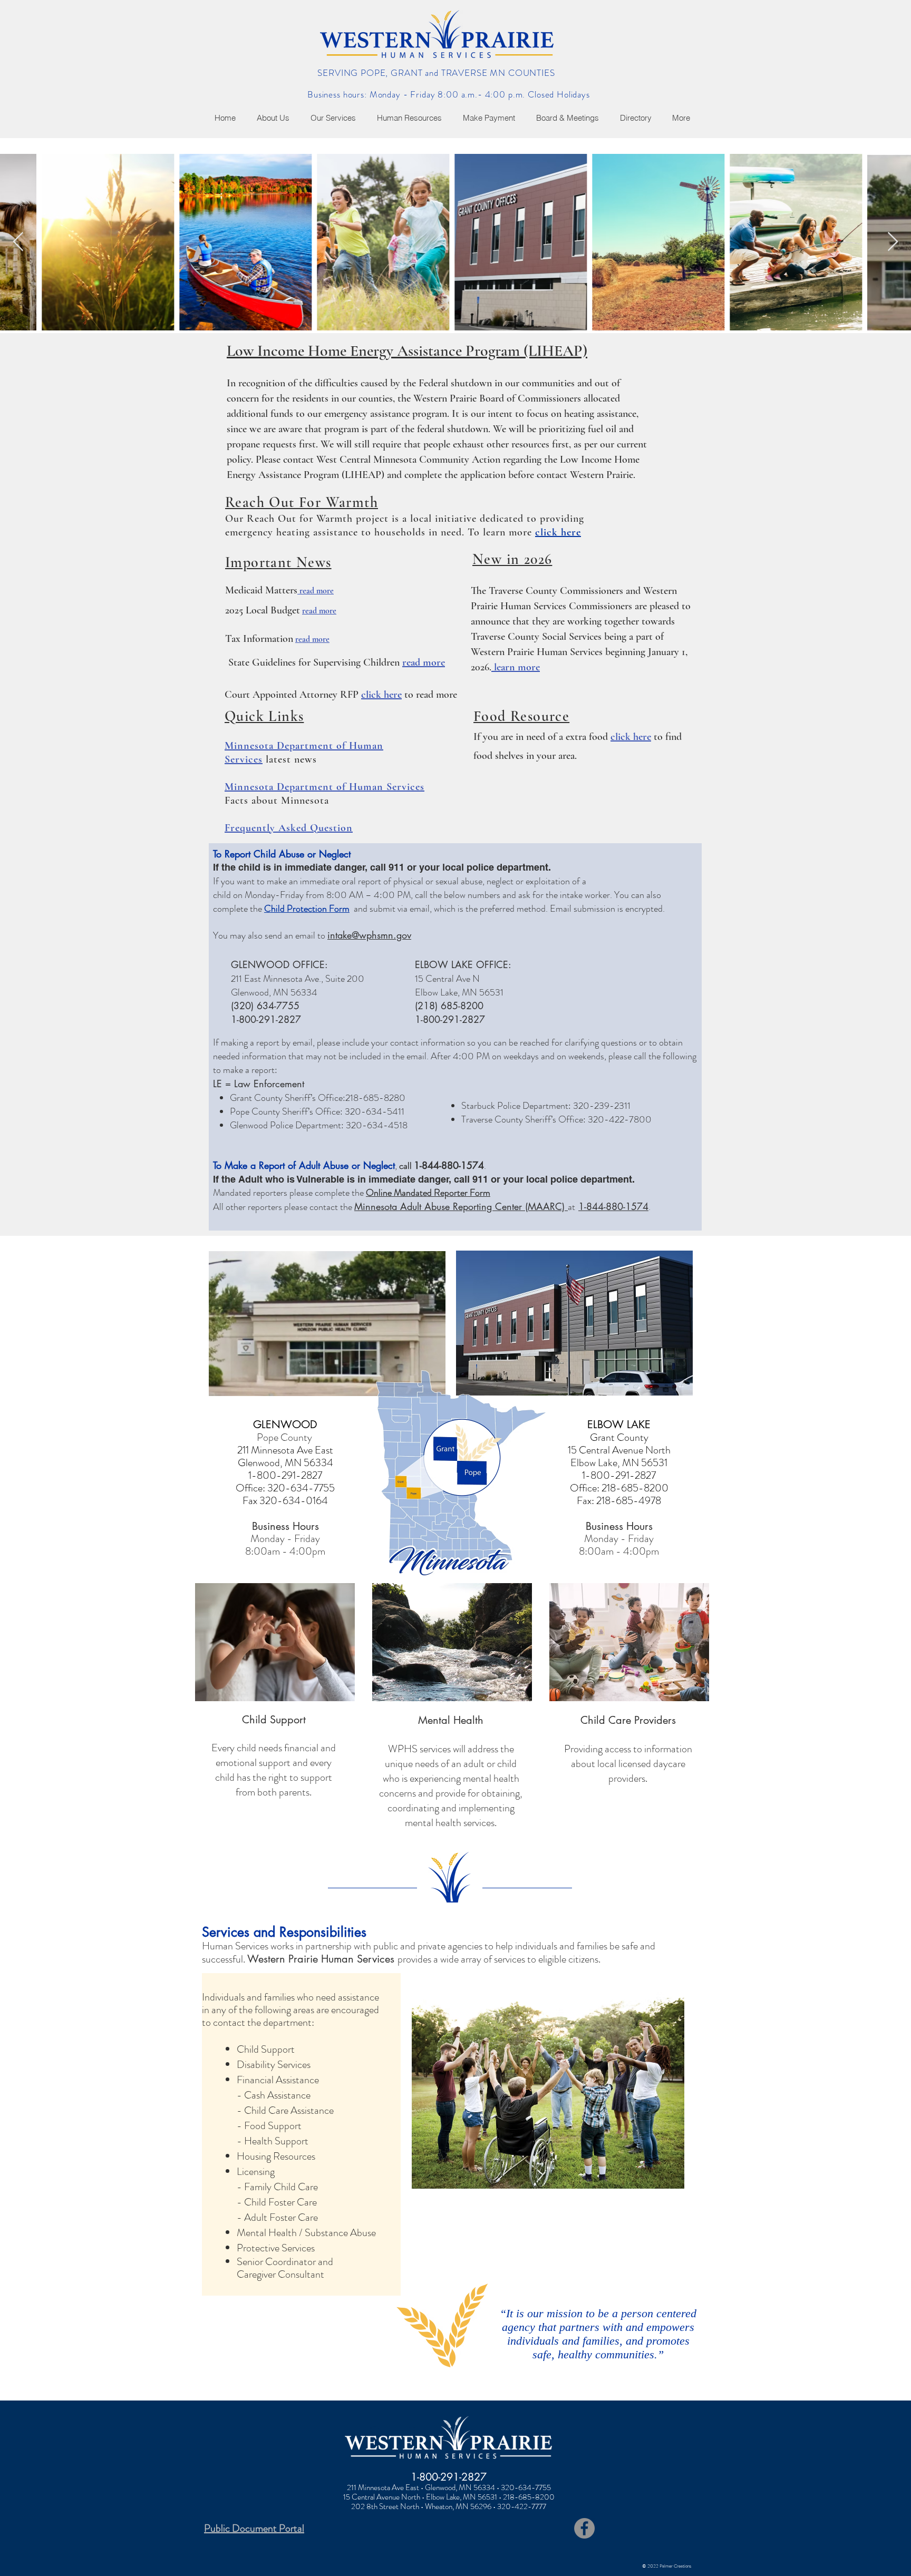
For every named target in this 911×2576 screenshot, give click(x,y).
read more (317, 591)
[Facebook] (584, 2528)
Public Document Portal (254, 2528)
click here (558, 532)
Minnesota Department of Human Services (324, 787)
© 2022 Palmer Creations (667, 2566)
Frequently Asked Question (289, 828)
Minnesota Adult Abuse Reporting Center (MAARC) (461, 1206)
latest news (290, 759)
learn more (516, 667)
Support (288, 1720)
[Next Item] (893, 242)
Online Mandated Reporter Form (428, 1193)
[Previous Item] (18, 242)
